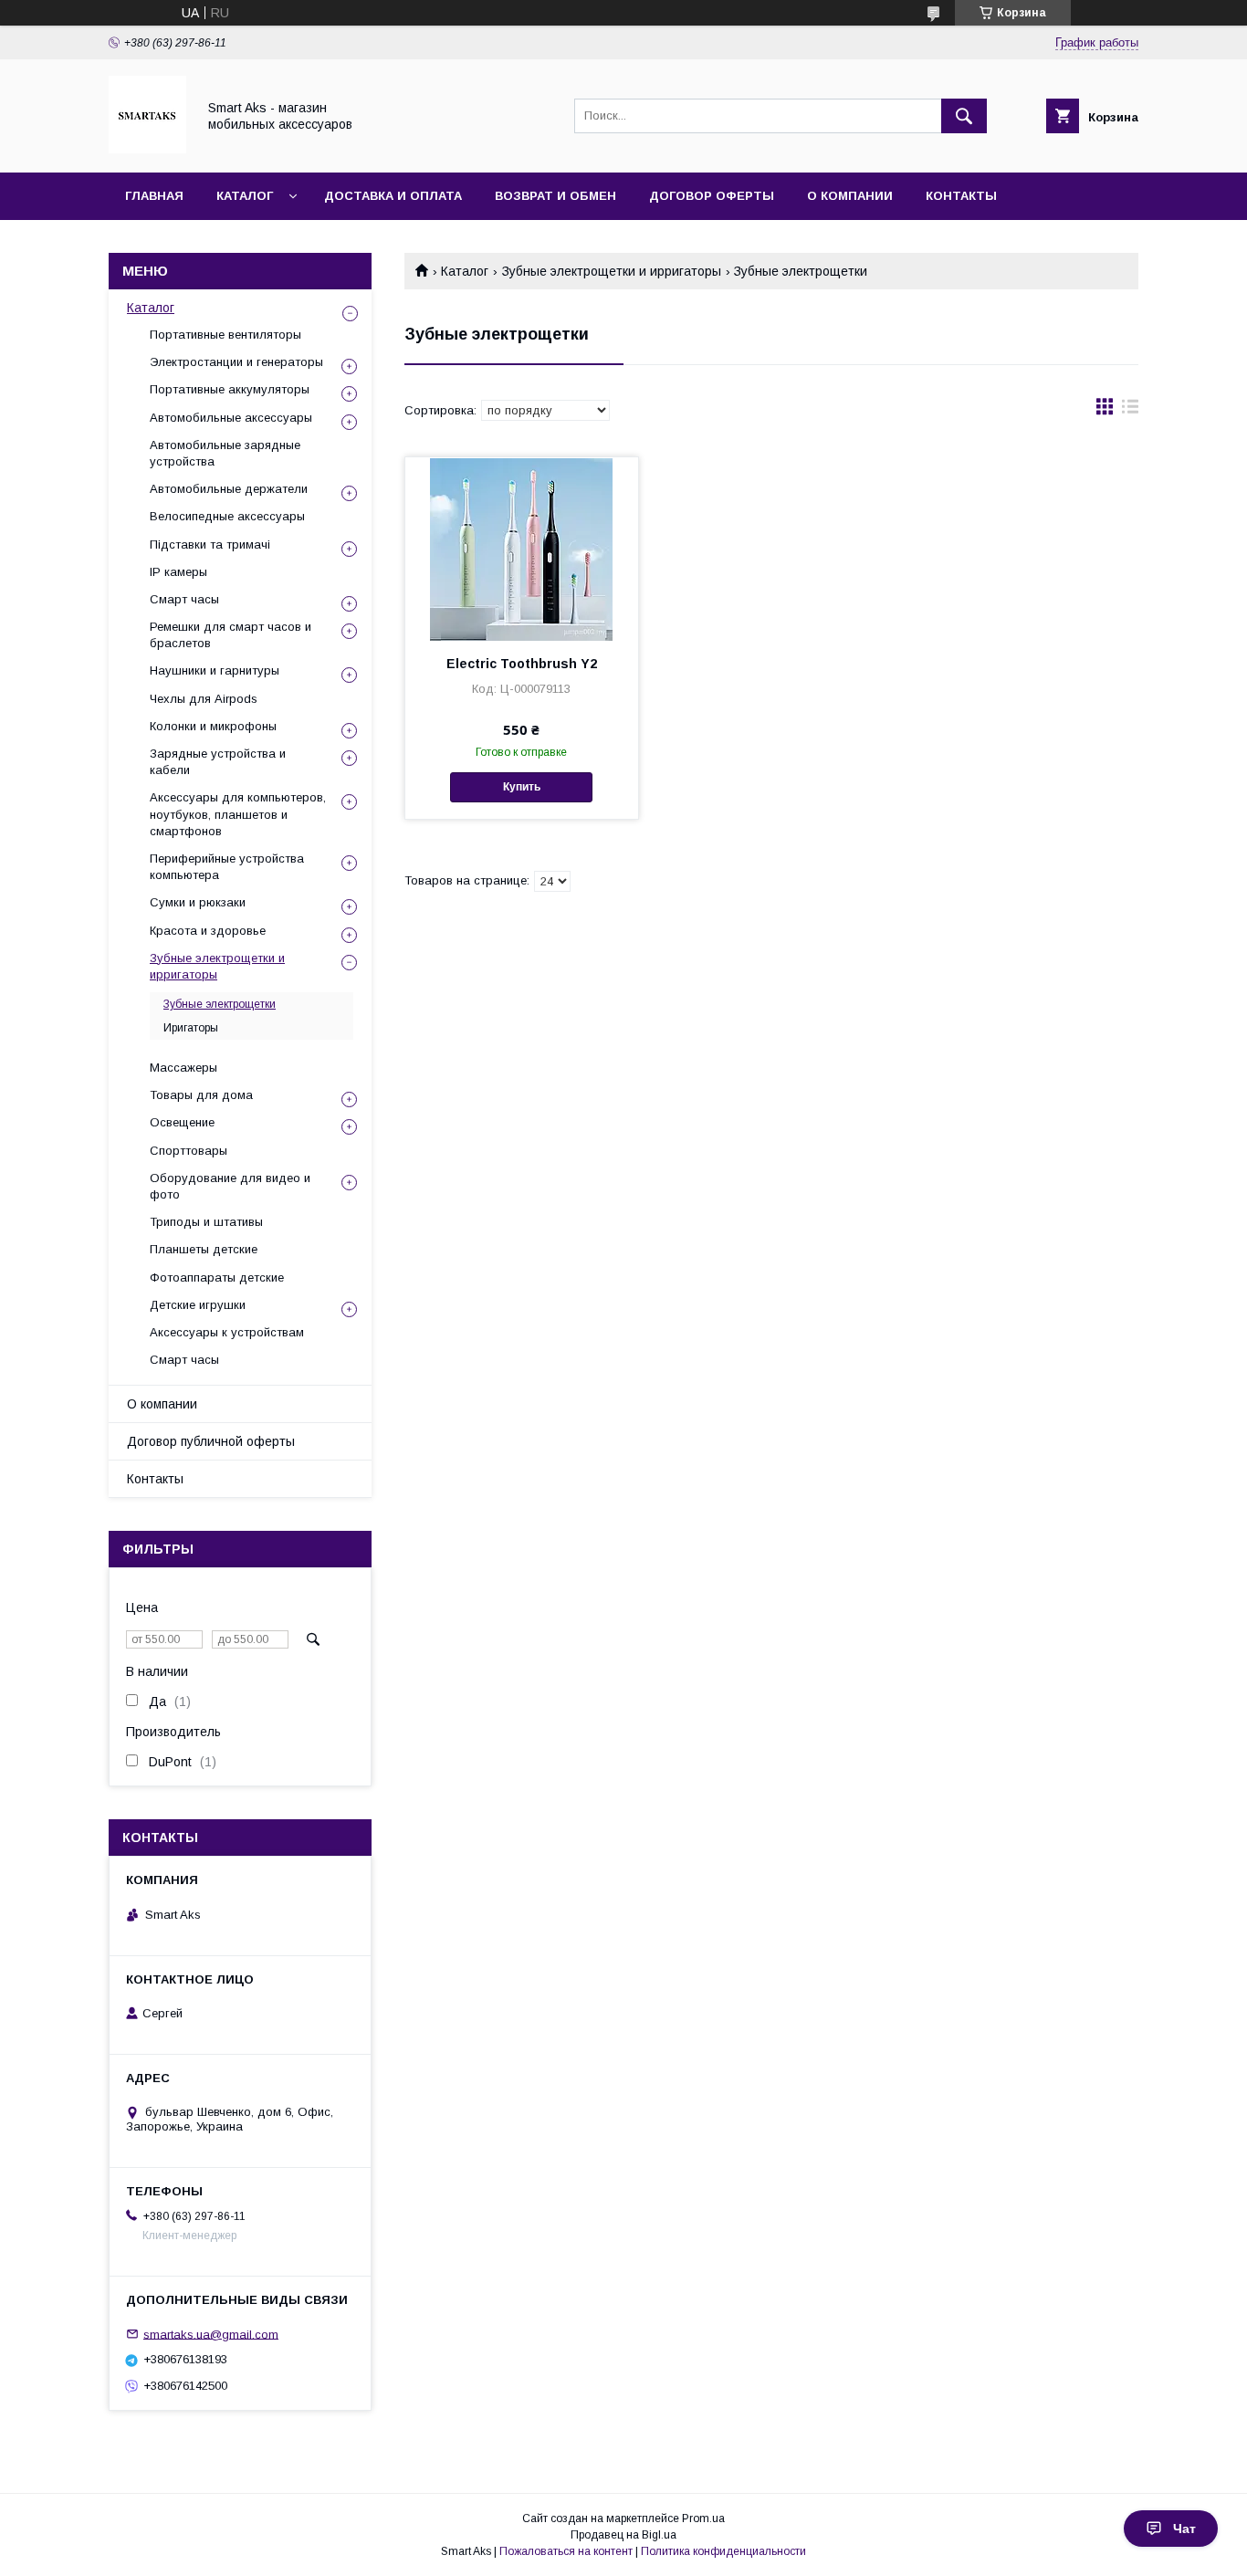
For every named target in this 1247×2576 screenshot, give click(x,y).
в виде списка (1130, 411)
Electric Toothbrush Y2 (522, 664)
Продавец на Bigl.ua (623, 2535)
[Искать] (964, 116)
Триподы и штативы (206, 1222)
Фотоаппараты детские (217, 1278)
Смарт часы (184, 599)
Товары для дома (201, 1095)
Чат (1184, 2529)
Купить (522, 787)
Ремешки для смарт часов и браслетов (231, 635)
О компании (850, 196)
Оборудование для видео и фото (230, 1186)
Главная (154, 196)
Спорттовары (189, 1151)
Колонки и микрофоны (213, 726)
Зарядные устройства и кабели (218, 762)
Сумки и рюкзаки (198, 902)
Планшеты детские (204, 1249)
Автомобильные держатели (229, 489)
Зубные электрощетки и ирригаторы (612, 271)
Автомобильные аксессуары (231, 418)
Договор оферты (712, 196)
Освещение (182, 1122)
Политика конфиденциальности (723, 2551)
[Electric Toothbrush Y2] (522, 549)
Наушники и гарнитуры (215, 670)
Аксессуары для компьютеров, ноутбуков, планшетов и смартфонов (238, 814)
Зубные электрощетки (220, 1004)
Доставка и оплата (393, 196)
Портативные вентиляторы (225, 335)
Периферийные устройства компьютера (227, 867)
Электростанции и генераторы (236, 362)
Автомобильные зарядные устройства (225, 453)
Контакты (961, 196)
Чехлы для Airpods (204, 699)
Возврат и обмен (555, 196)
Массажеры (183, 1068)
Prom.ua (703, 2518)
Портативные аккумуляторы (230, 389)
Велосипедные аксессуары (227, 516)
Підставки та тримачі (210, 545)
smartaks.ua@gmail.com (211, 2334)
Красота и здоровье (208, 931)
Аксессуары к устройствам (227, 1332)
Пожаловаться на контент (566, 2551)
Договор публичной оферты (211, 1441)
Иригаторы (191, 1028)
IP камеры (178, 572)
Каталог (245, 196)
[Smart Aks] (147, 149)
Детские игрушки (198, 1305)
